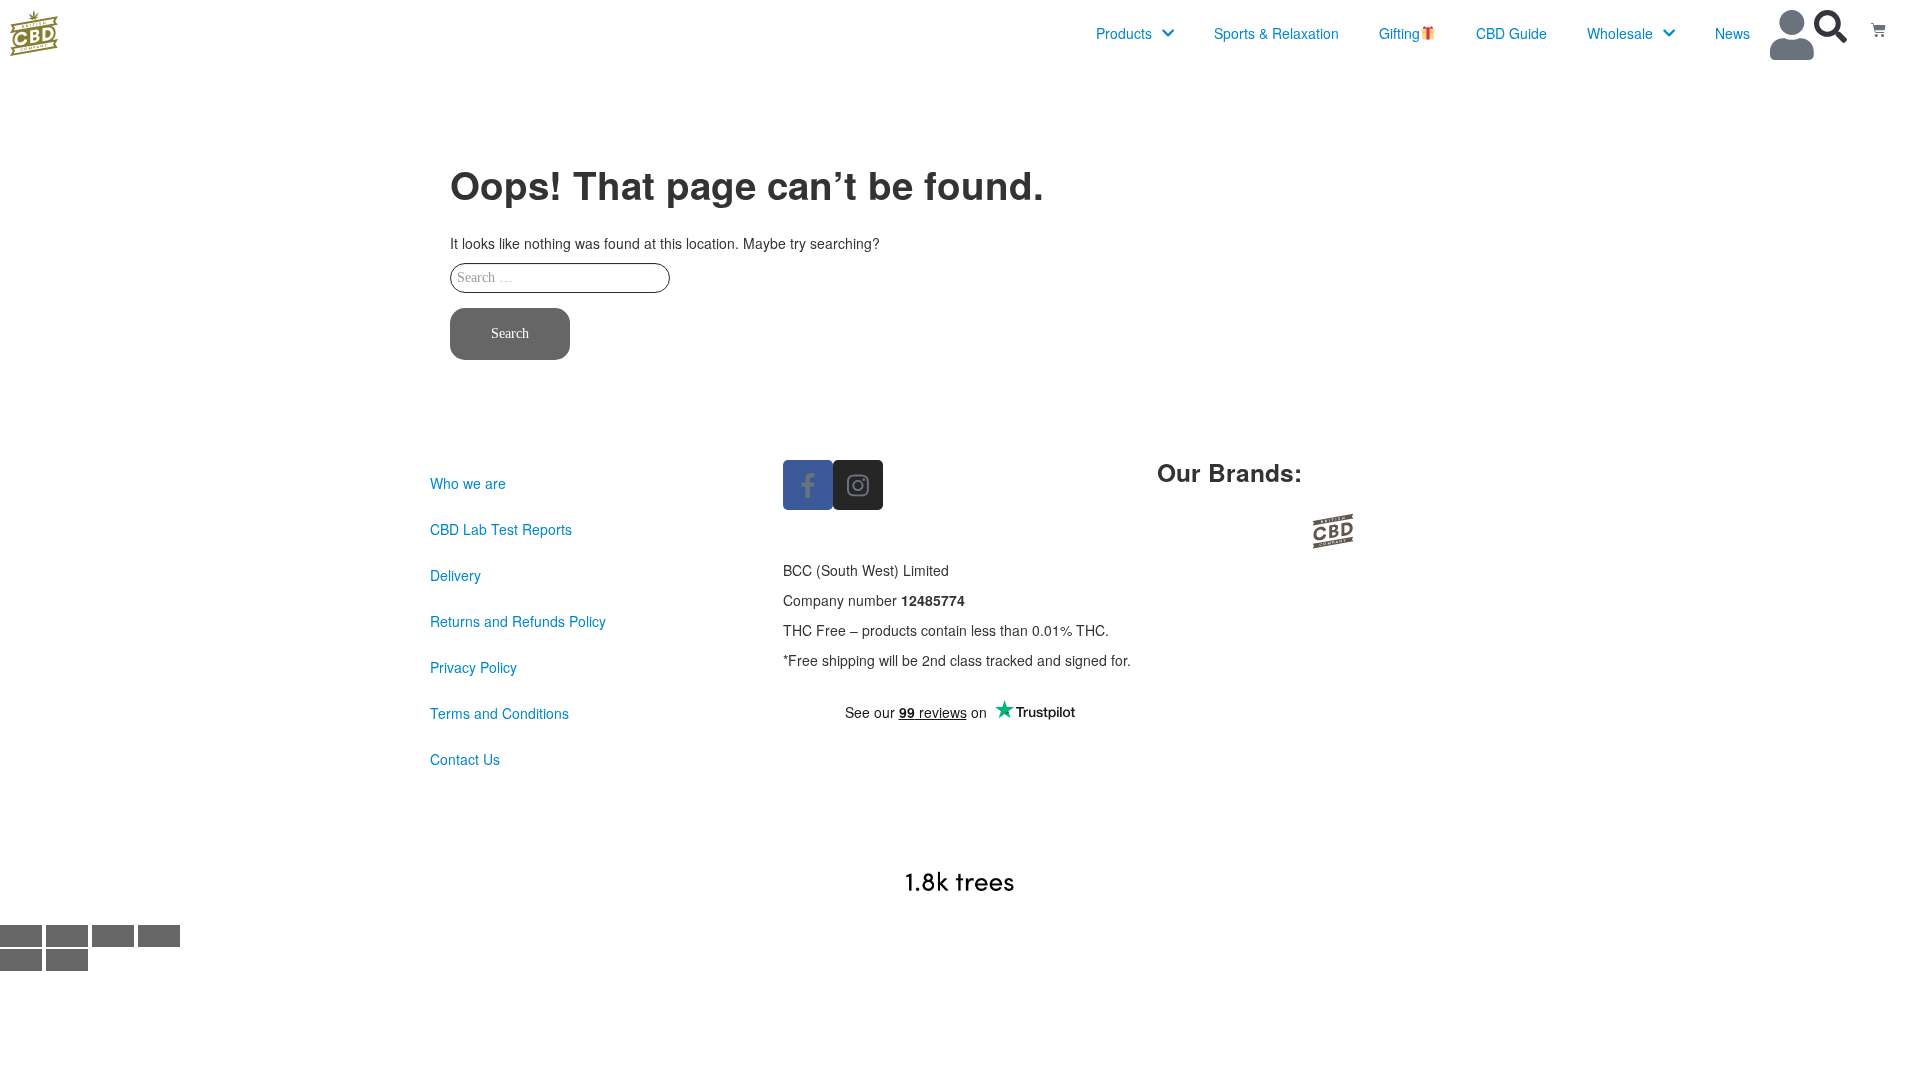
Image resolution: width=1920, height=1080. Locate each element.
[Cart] (1878, 29)
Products (1124, 33)
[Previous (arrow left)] (21, 960)
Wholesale (1620, 33)
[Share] (113, 936)
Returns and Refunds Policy (518, 621)
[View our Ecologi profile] (960, 824)
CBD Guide (1511, 33)
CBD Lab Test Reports (501, 529)
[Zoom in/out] (21, 936)
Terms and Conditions (499, 713)
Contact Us (465, 759)
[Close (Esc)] (159, 936)
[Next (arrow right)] (67, 960)
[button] (1830, 26)
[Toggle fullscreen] (67, 936)
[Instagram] (858, 485)
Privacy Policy (473, 667)
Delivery (455, 575)
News (1732, 33)
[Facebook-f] (808, 485)
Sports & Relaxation (1276, 33)
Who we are (468, 483)
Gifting (1399, 33)
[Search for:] (960, 283)
